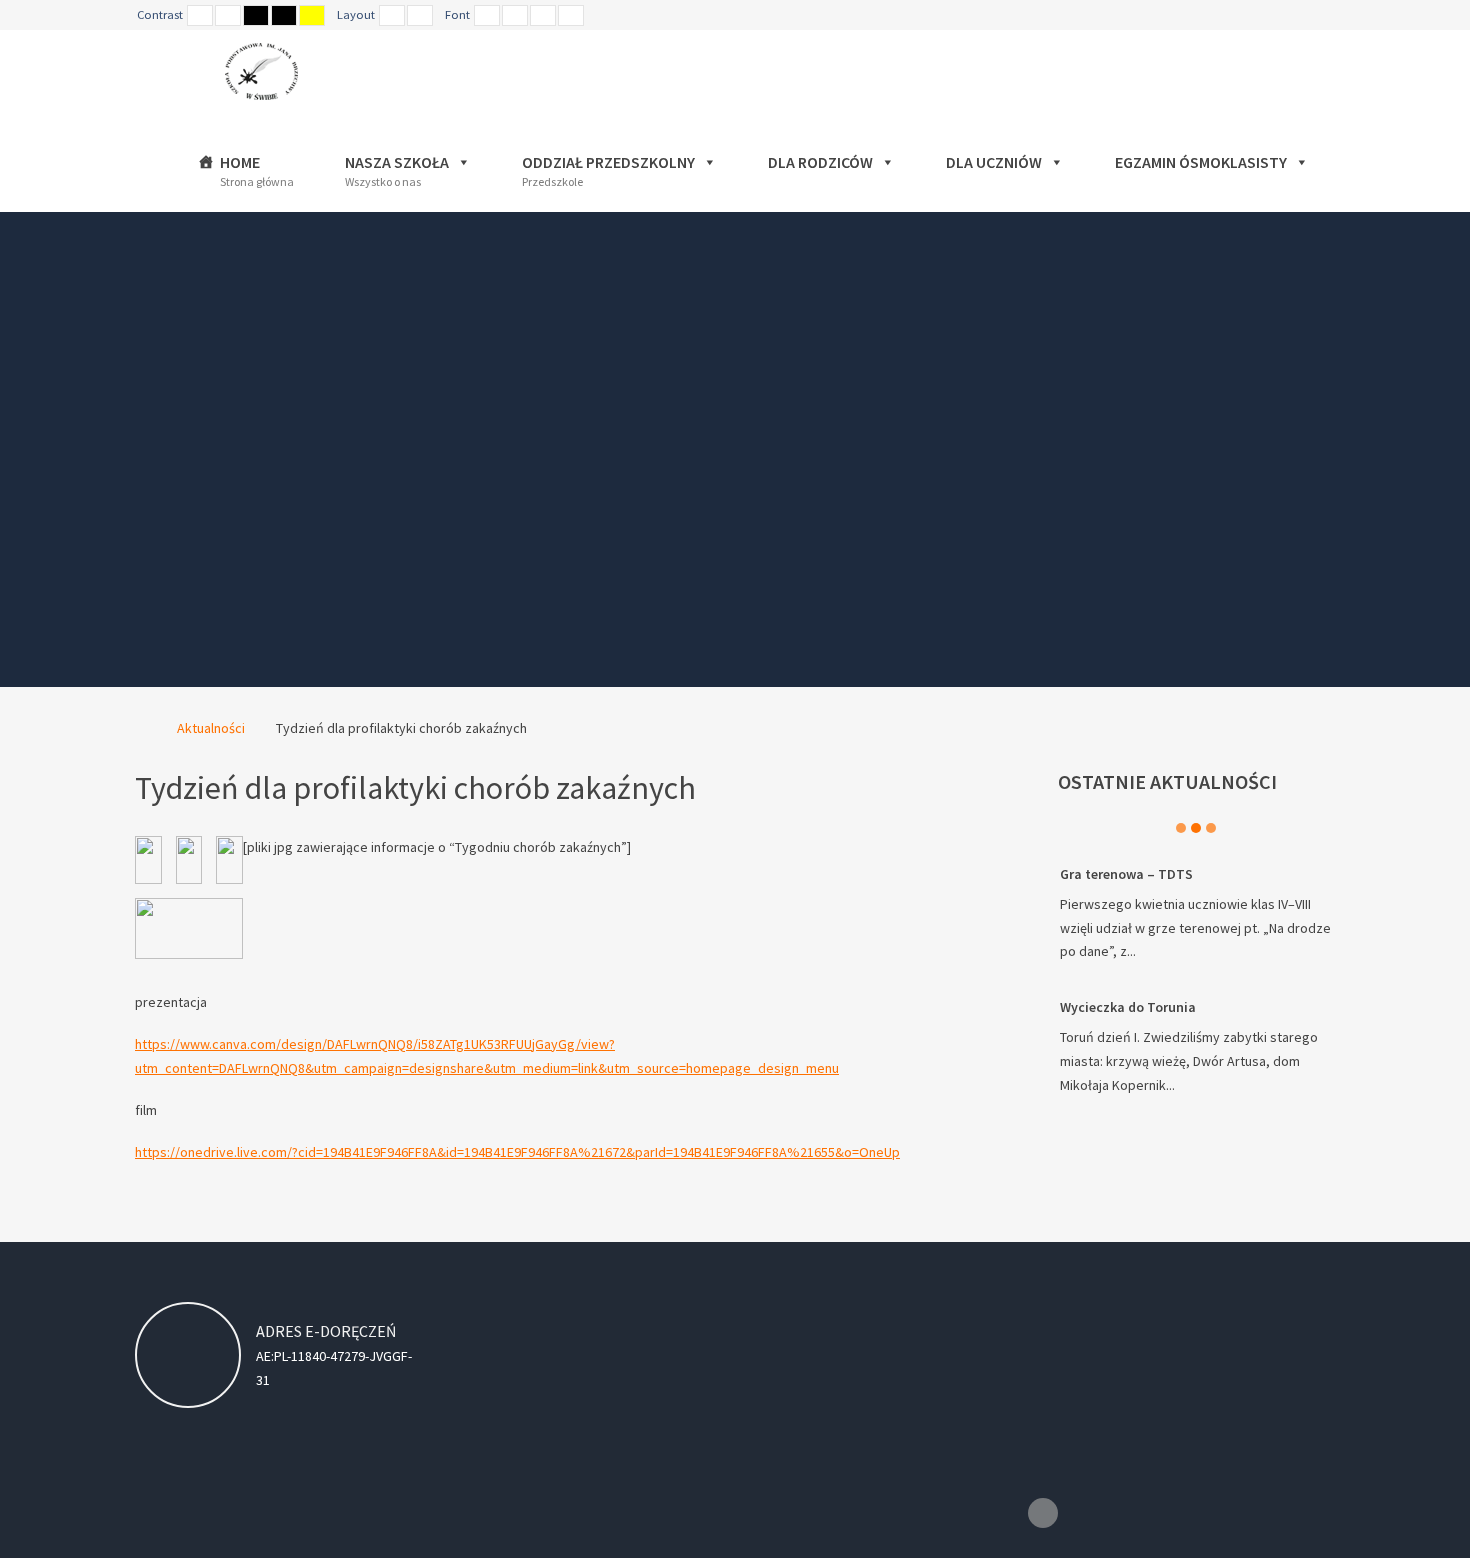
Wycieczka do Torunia (1128, 1007)
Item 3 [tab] (1211, 828)
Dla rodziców (820, 162)
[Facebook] (1043, 1513)
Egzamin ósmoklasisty (1201, 162)
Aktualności (211, 728)
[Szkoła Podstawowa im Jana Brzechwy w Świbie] (270, 72)
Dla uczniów (994, 162)
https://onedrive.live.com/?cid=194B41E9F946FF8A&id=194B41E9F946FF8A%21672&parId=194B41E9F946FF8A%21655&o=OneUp (517, 1152)
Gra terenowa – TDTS (1126, 874)
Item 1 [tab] (1181, 828)
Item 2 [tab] (1196, 828)
